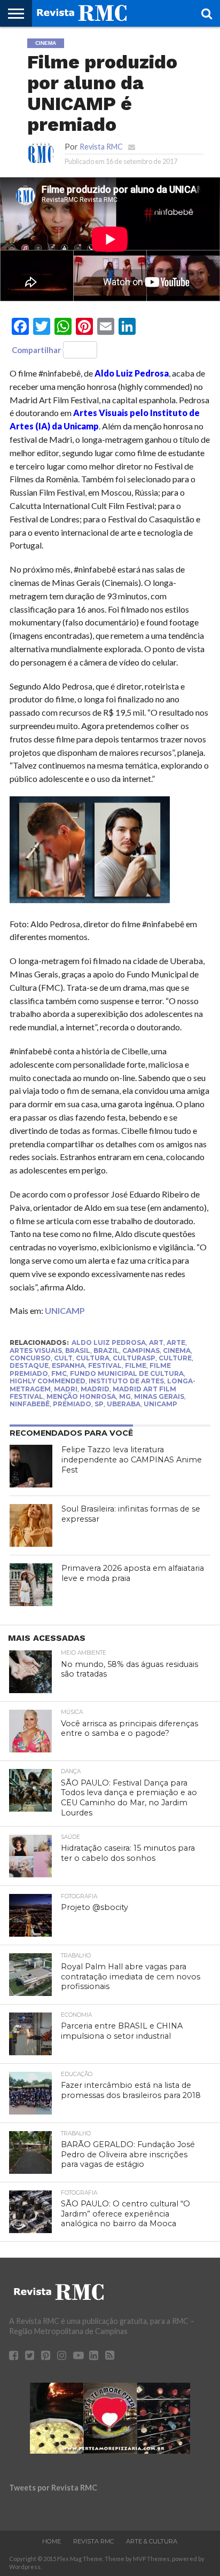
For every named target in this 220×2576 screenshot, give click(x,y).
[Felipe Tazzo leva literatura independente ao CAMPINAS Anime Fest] (31, 1466)
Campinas (141, 1350)
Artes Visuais (36, 1350)
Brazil (106, 1350)
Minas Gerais (159, 1396)
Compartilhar (36, 350)
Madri (66, 1389)
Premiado (72, 1404)
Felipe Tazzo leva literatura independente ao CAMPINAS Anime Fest (132, 1459)
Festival (105, 1365)
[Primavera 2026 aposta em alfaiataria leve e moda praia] (31, 1585)
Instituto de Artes (126, 1381)
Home (52, 2541)
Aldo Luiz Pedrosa (109, 1342)
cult (63, 1358)
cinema (177, 1350)
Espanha (68, 1365)
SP (99, 1404)
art (156, 1342)
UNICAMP (65, 1310)
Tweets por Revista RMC (53, 2488)
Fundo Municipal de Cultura (127, 1373)
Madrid (95, 1389)
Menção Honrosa (81, 1396)
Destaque (29, 1365)
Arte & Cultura (152, 2541)
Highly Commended (48, 1381)
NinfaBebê (30, 1404)
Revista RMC (101, 147)
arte (176, 1342)
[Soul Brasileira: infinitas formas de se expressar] (31, 1525)
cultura (93, 1358)
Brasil (78, 1350)
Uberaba (124, 1404)
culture (175, 1358)
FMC (59, 1373)
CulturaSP (134, 1358)
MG (125, 1396)
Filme (136, 1365)
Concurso (30, 1358)
